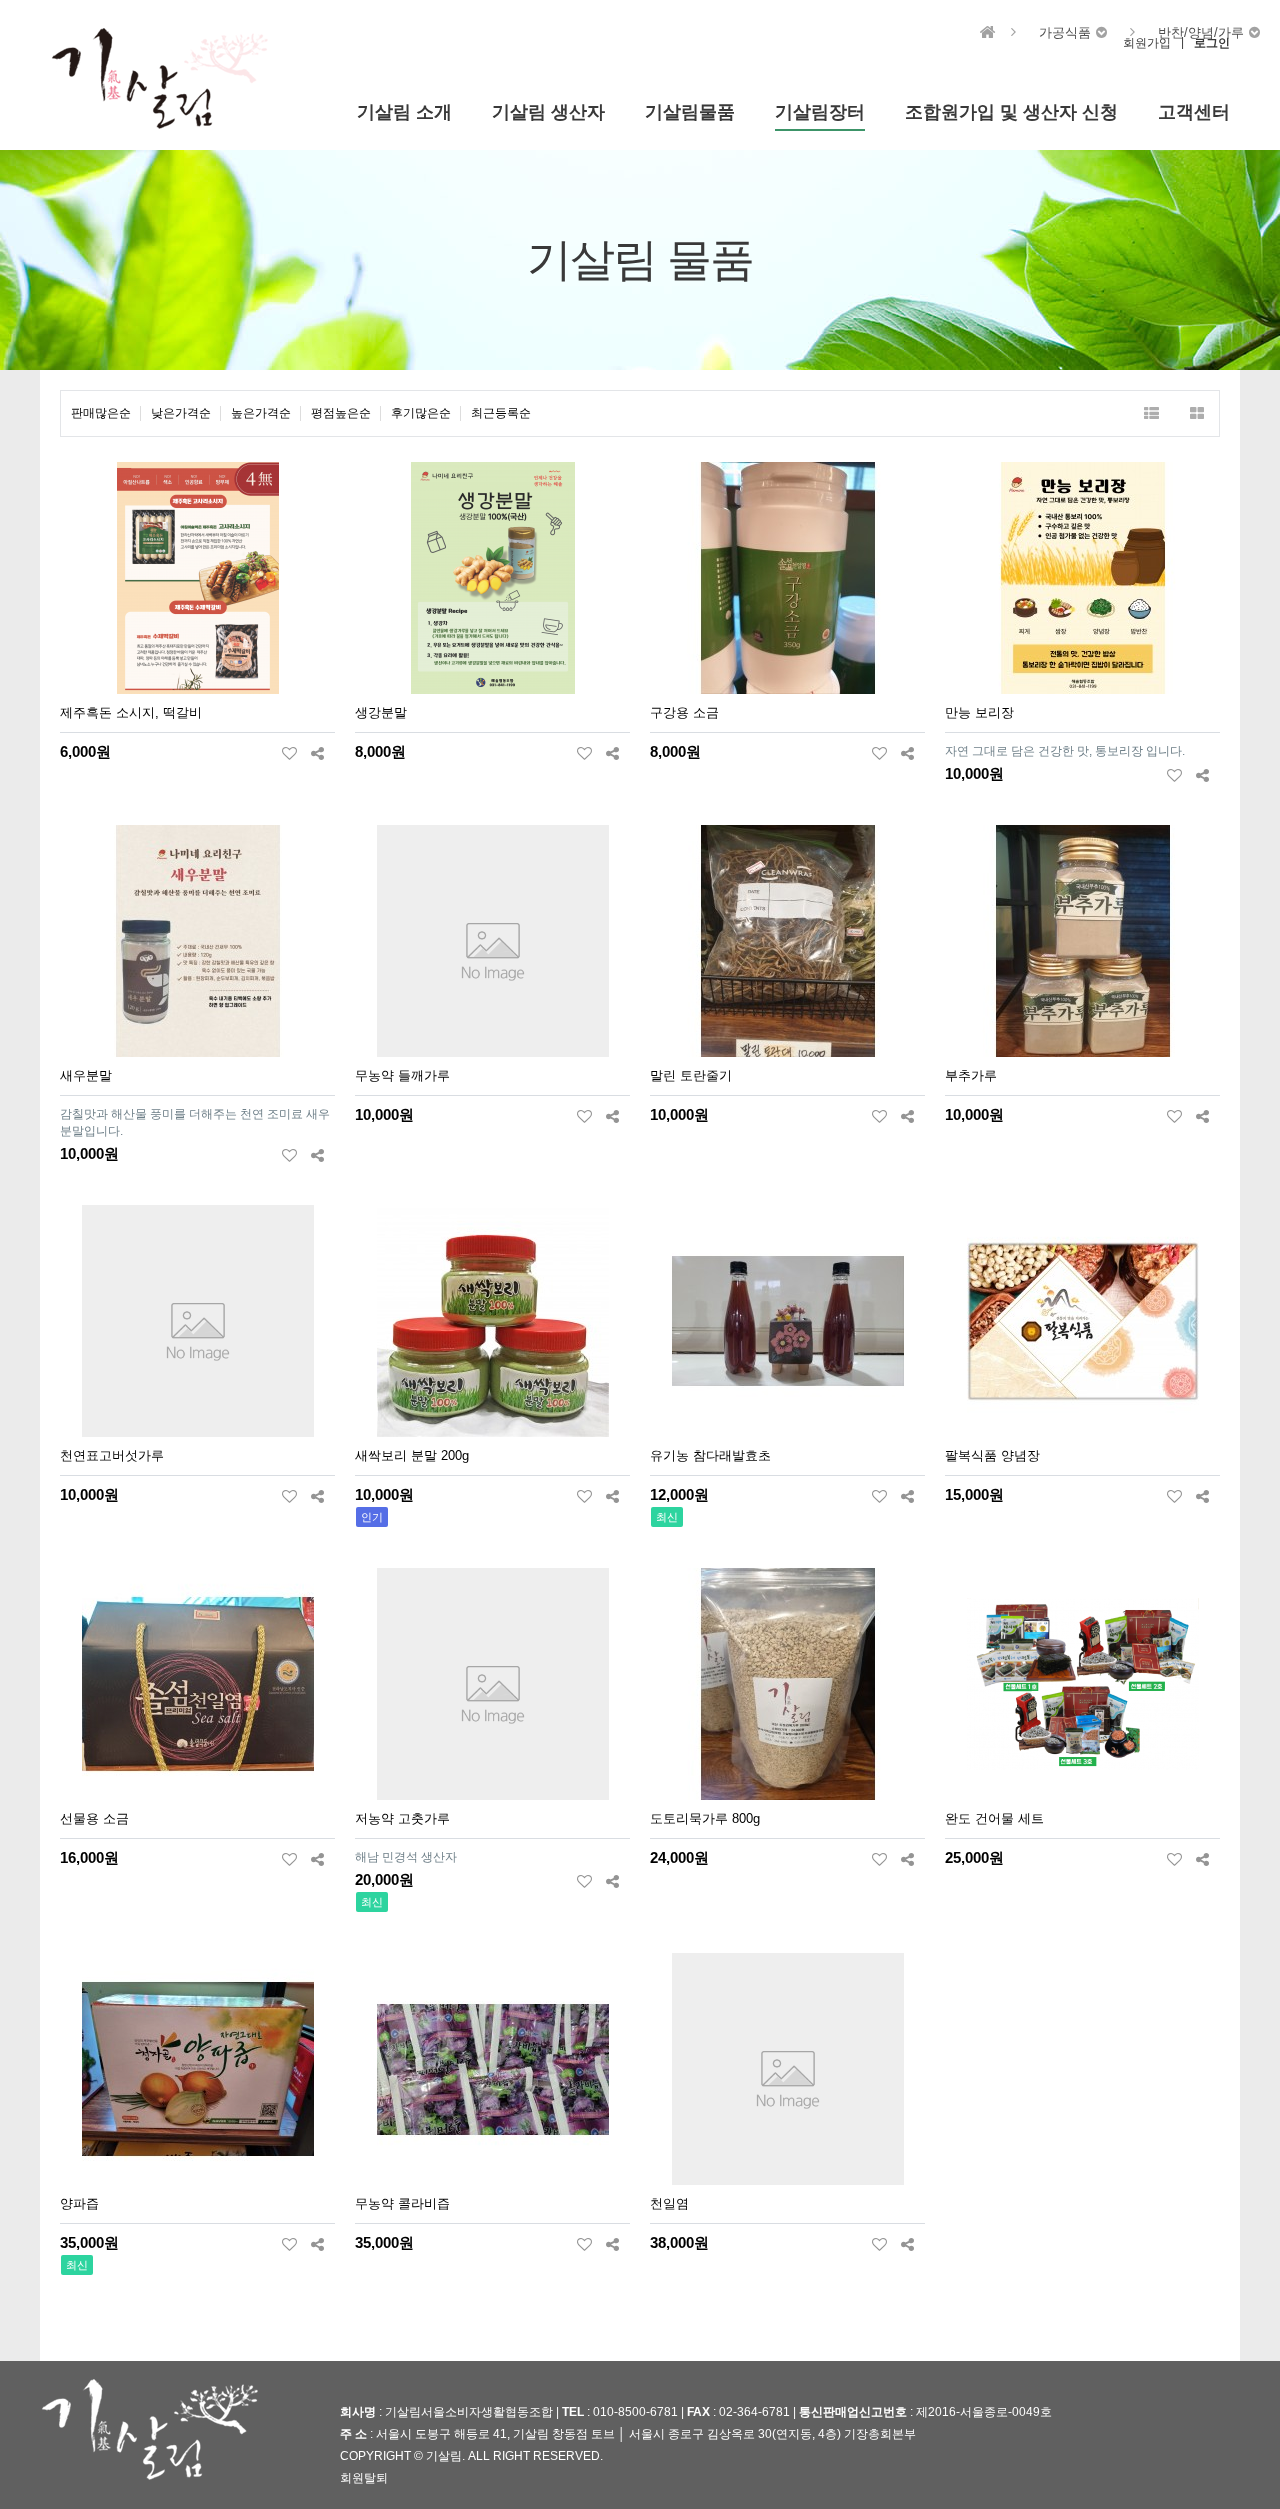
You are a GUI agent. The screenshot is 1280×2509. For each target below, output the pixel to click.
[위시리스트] (289, 753)
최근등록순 (501, 413)
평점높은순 (341, 413)
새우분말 (86, 1075)
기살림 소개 (404, 112)
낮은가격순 (181, 413)
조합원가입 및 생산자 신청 (1011, 112)
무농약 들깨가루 (402, 1075)
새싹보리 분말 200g (412, 1455)
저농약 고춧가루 (402, 1818)
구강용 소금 (684, 712)
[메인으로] (988, 32)
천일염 (669, 2203)
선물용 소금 (94, 1818)
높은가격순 (261, 413)
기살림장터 (820, 112)
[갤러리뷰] (1196, 413)
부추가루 (971, 1075)
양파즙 (79, 2203)
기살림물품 (690, 112)
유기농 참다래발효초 (710, 1455)
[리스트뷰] (1151, 413)
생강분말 (381, 712)
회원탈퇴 (364, 2477)
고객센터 (1194, 112)
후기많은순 (421, 413)
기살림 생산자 (548, 112)
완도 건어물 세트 (994, 1818)
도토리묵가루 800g (705, 1818)
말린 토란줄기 (691, 1075)
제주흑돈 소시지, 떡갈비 (131, 712)
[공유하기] (317, 753)
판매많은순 (101, 413)
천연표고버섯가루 (112, 1455)
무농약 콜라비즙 (402, 2203)
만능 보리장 (979, 712)
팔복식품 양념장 (992, 1455)
